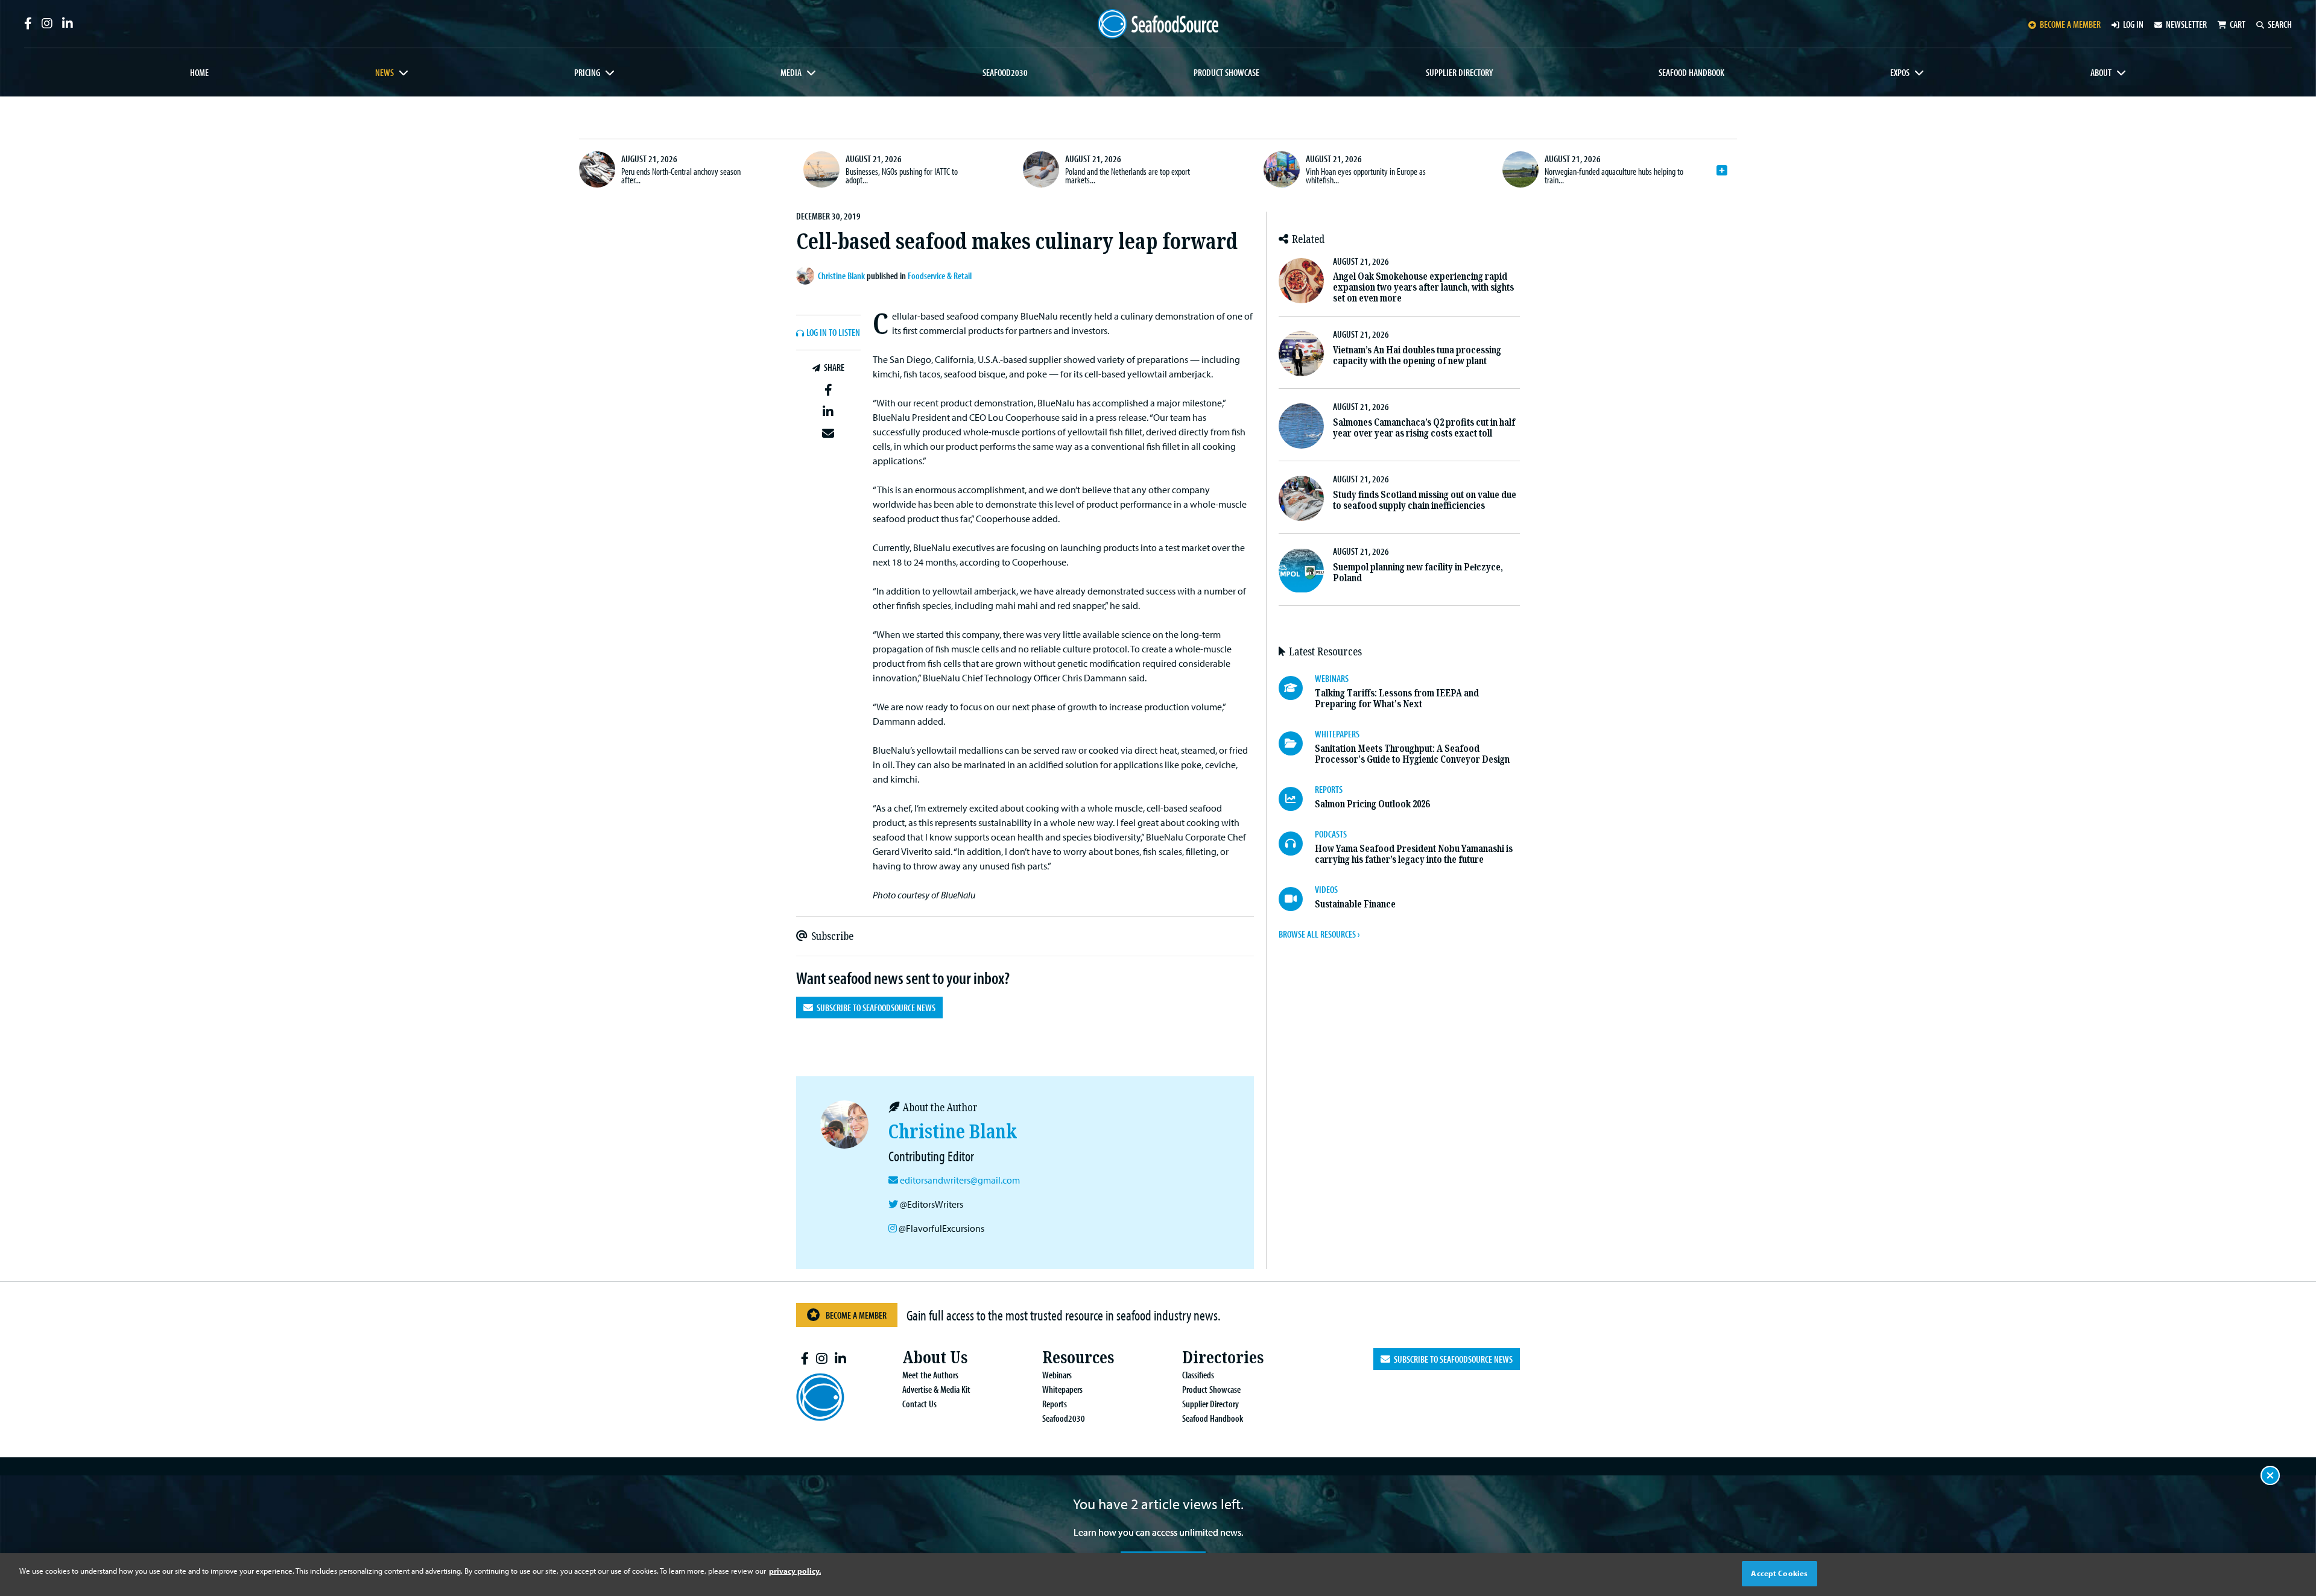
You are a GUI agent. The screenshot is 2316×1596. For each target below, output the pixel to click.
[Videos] (1297, 899)
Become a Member (856, 1315)
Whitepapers (1062, 1389)
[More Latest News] (1722, 171)
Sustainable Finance (1355, 904)
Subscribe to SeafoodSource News (874, 1008)
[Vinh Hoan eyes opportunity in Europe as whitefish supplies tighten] (1282, 169)
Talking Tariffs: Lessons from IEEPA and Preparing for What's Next (1397, 699)
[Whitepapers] (1297, 743)
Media (791, 72)
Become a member (2070, 24)
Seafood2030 (1005, 72)
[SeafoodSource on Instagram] (47, 24)
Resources (1078, 1358)
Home (199, 72)
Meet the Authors (930, 1375)
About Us (935, 1358)
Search (2280, 24)
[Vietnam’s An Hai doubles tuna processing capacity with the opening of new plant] (1301, 354)
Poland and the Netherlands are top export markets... (1128, 175)
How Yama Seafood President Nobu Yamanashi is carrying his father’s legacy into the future (1414, 854)
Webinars (1057, 1375)
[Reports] (1297, 799)
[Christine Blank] (807, 276)
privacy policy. (795, 1571)
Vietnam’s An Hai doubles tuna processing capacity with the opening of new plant (1417, 355)
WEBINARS (1332, 678)
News (384, 72)
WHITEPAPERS (1337, 734)
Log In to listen (833, 333)
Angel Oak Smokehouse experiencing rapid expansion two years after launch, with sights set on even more (1423, 287)
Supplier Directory (1459, 72)
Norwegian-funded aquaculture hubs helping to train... (1614, 175)
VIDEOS (1326, 889)
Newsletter (2186, 24)
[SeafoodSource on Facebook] (28, 24)
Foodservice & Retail (940, 276)
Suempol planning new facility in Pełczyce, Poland (1418, 572)
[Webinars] (1297, 688)
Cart (2238, 24)
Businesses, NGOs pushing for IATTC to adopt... (902, 175)
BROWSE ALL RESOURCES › (1319, 934)
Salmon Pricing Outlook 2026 (1372, 804)
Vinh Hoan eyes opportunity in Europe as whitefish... (1366, 175)
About (2101, 72)
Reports (1055, 1404)
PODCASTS (1331, 834)
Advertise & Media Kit (936, 1389)
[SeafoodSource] (1158, 24)
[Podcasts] (1297, 844)
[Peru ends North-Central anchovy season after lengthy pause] (597, 169)
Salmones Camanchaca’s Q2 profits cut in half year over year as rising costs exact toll (1424, 428)
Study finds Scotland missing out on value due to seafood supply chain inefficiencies (1425, 500)
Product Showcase (1226, 72)
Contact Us (919, 1404)
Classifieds (1198, 1375)
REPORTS (1329, 789)
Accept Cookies (1779, 1573)
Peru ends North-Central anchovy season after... (681, 175)
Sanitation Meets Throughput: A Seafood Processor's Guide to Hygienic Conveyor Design (1412, 754)
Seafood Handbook (1691, 72)
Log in (2133, 24)
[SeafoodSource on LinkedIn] (68, 24)
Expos (1900, 72)
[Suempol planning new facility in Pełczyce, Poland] (1301, 571)
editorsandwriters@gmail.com (960, 1180)
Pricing (587, 72)
